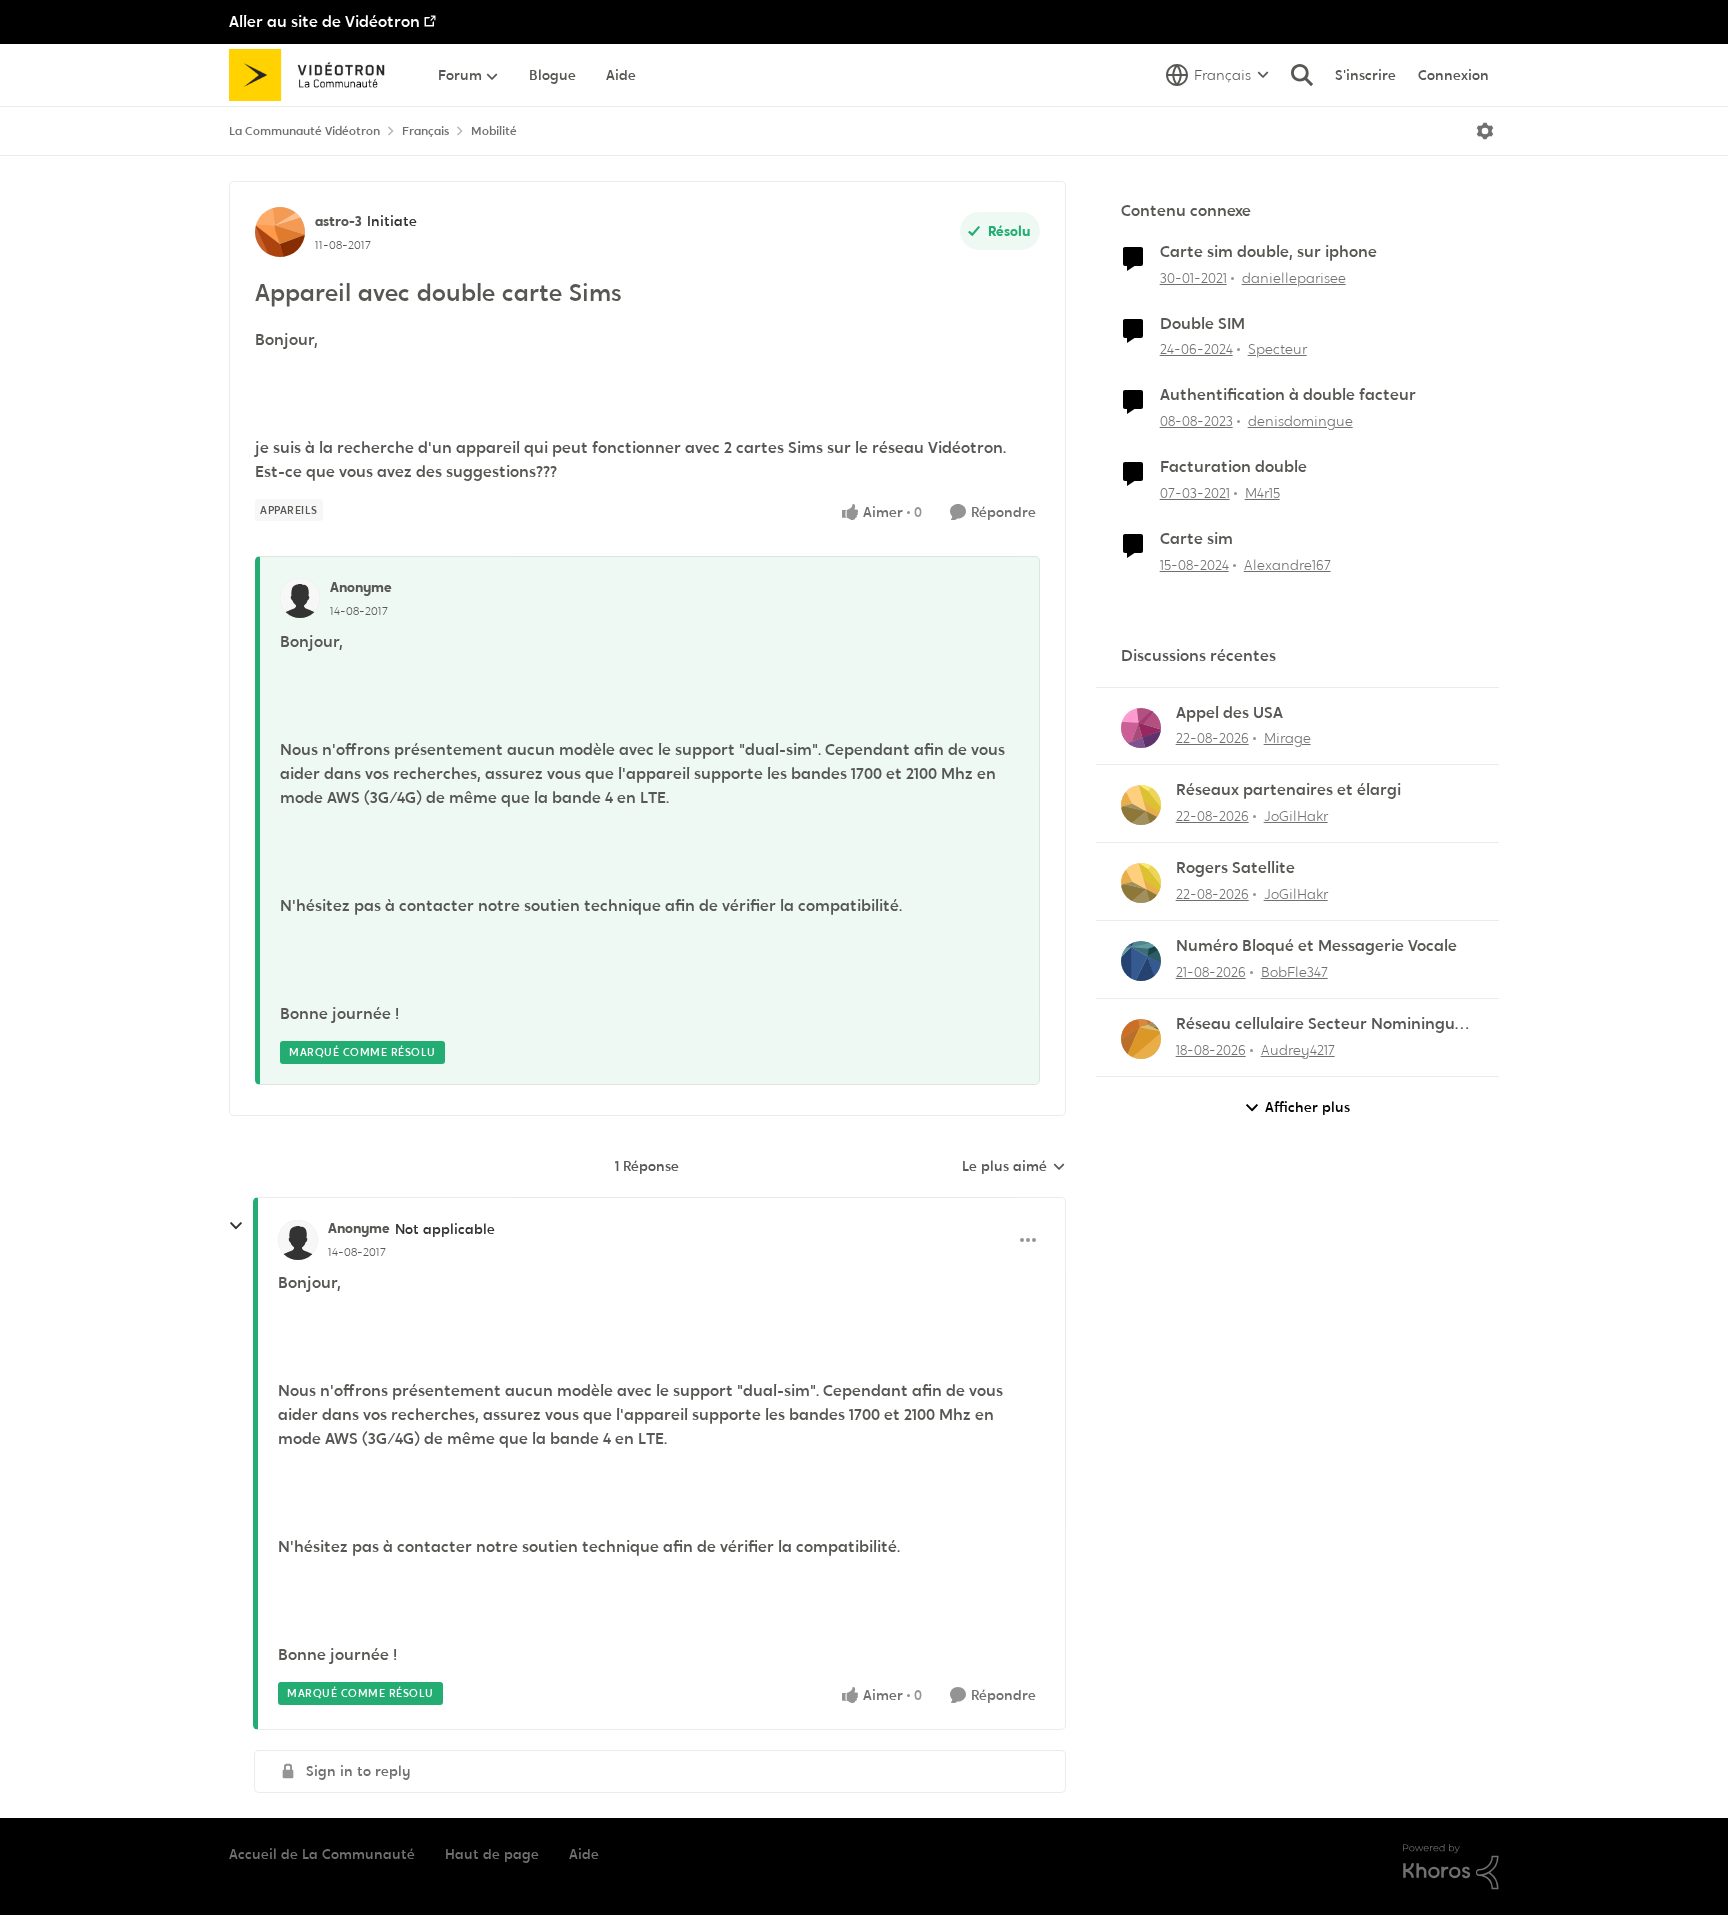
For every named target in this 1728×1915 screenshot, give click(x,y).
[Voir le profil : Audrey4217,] (1141, 1039)
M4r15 (1262, 493)
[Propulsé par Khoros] (1451, 1867)
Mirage (1287, 738)
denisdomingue (1300, 421)
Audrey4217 (1298, 1050)
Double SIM (1202, 324)
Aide (584, 1854)
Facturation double (1233, 467)
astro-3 (338, 221)
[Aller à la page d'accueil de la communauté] (313, 75)
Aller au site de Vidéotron (324, 21)
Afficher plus (1307, 1107)
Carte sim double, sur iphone (1268, 252)
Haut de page (492, 1854)
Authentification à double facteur (1288, 395)
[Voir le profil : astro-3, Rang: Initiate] (280, 232)
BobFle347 (1294, 972)
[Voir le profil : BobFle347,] (1141, 961)
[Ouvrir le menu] (1485, 131)
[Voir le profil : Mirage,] (1141, 728)
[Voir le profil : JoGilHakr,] (1141, 805)
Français (425, 131)
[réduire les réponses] (236, 1226)
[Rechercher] (1302, 75)
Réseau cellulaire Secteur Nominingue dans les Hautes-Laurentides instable (1320, 1024)
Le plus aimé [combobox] (1014, 1167)
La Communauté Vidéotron (304, 131)
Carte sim (1196, 539)
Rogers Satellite (1235, 868)
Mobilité (494, 131)
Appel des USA (1229, 713)
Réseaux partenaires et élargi (1288, 790)
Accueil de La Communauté (322, 1854)
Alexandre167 (1287, 565)
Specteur (1277, 349)
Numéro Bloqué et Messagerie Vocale (1316, 946)
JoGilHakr (1296, 816)
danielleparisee (1294, 278)
